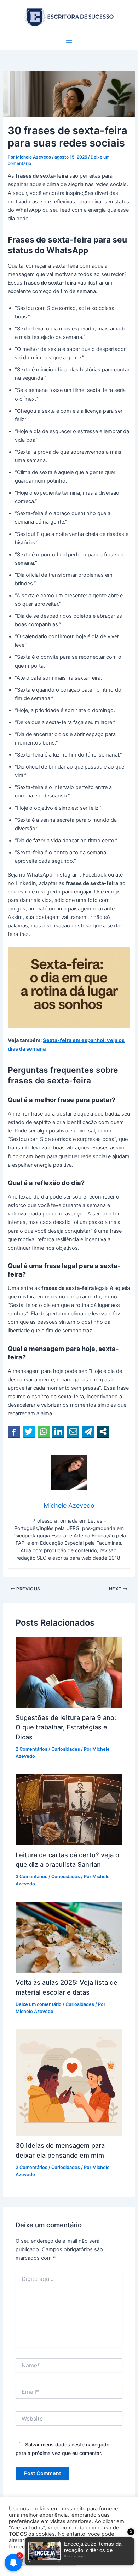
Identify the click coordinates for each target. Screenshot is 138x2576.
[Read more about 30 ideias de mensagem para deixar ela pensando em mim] (69, 2082)
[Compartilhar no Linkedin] (58, 1432)
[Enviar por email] (73, 1432)
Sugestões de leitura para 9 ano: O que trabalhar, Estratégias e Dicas (66, 1727)
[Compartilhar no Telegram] (88, 1432)
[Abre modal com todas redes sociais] (103, 1432)
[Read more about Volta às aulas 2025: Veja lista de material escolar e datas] (69, 1937)
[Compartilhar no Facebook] (14, 1432)
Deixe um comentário (39, 2004)
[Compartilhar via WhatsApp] (44, 1432)
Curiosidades (66, 1749)
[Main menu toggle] (69, 42)
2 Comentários (31, 1749)
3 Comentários (31, 1876)
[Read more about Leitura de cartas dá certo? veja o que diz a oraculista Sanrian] (69, 1809)
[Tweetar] (29, 1432)
